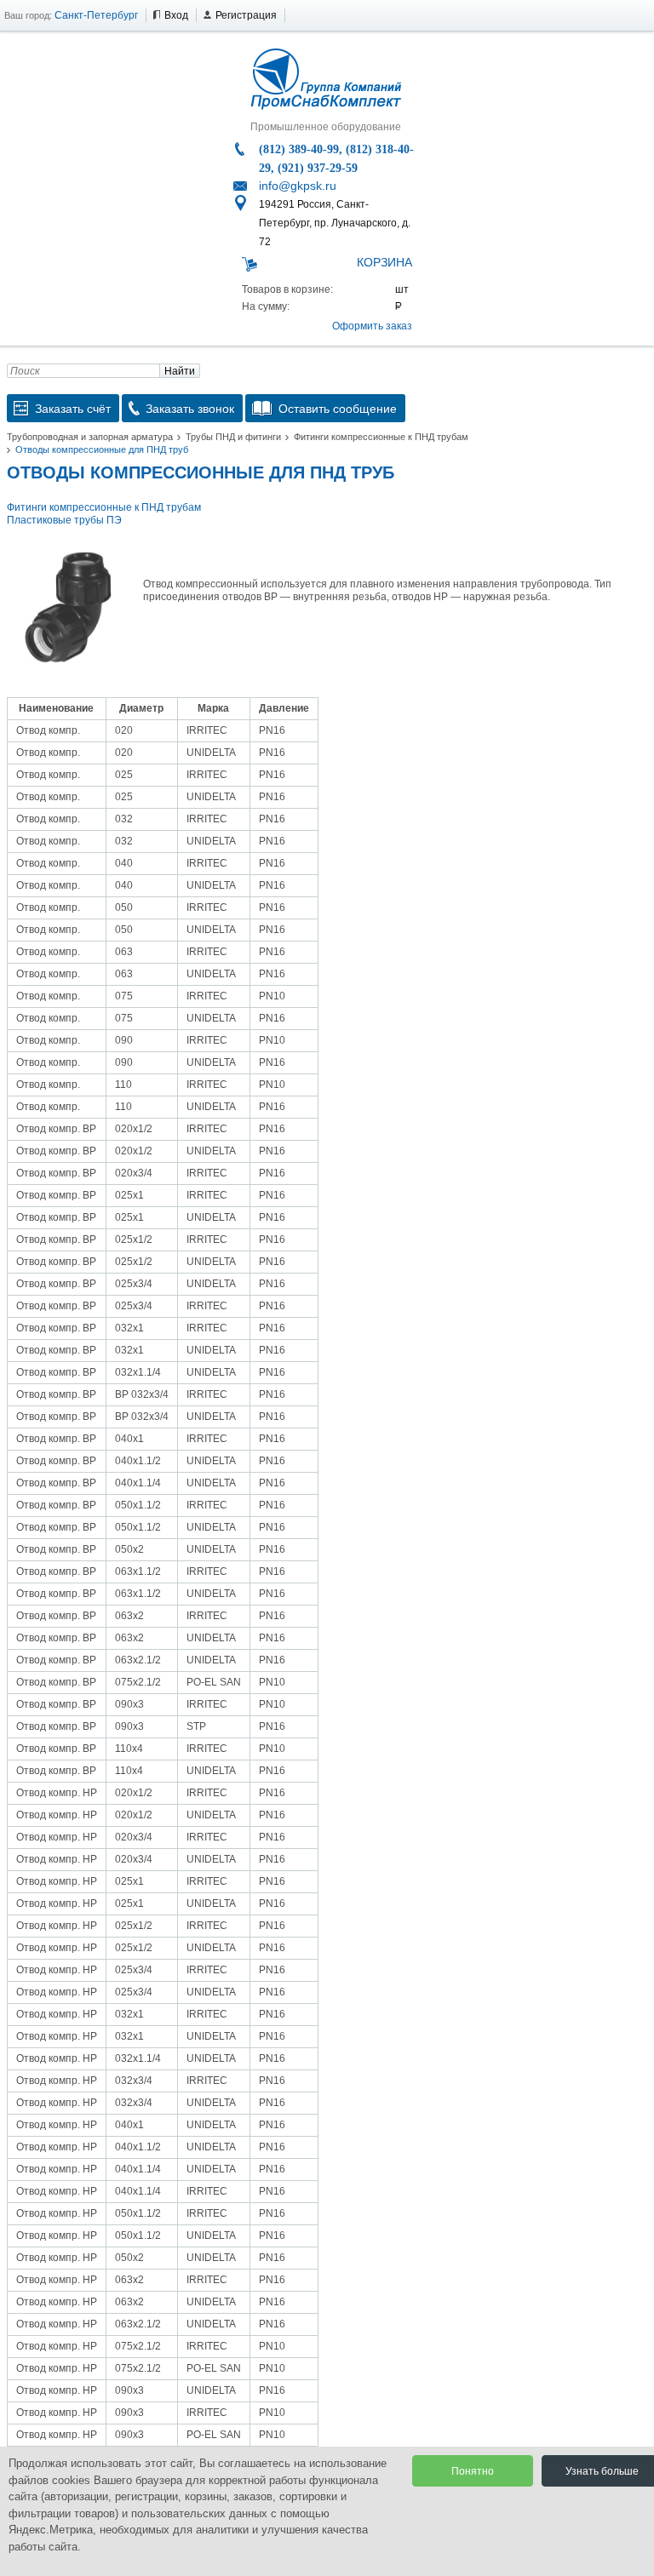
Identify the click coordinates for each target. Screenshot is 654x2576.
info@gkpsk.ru (298, 186)
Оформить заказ (372, 326)
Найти (180, 371)
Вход (176, 15)
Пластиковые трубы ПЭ (64, 520)
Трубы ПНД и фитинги (233, 437)
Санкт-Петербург (96, 15)
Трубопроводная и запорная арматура (90, 437)
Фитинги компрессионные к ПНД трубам (381, 437)
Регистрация (246, 15)
